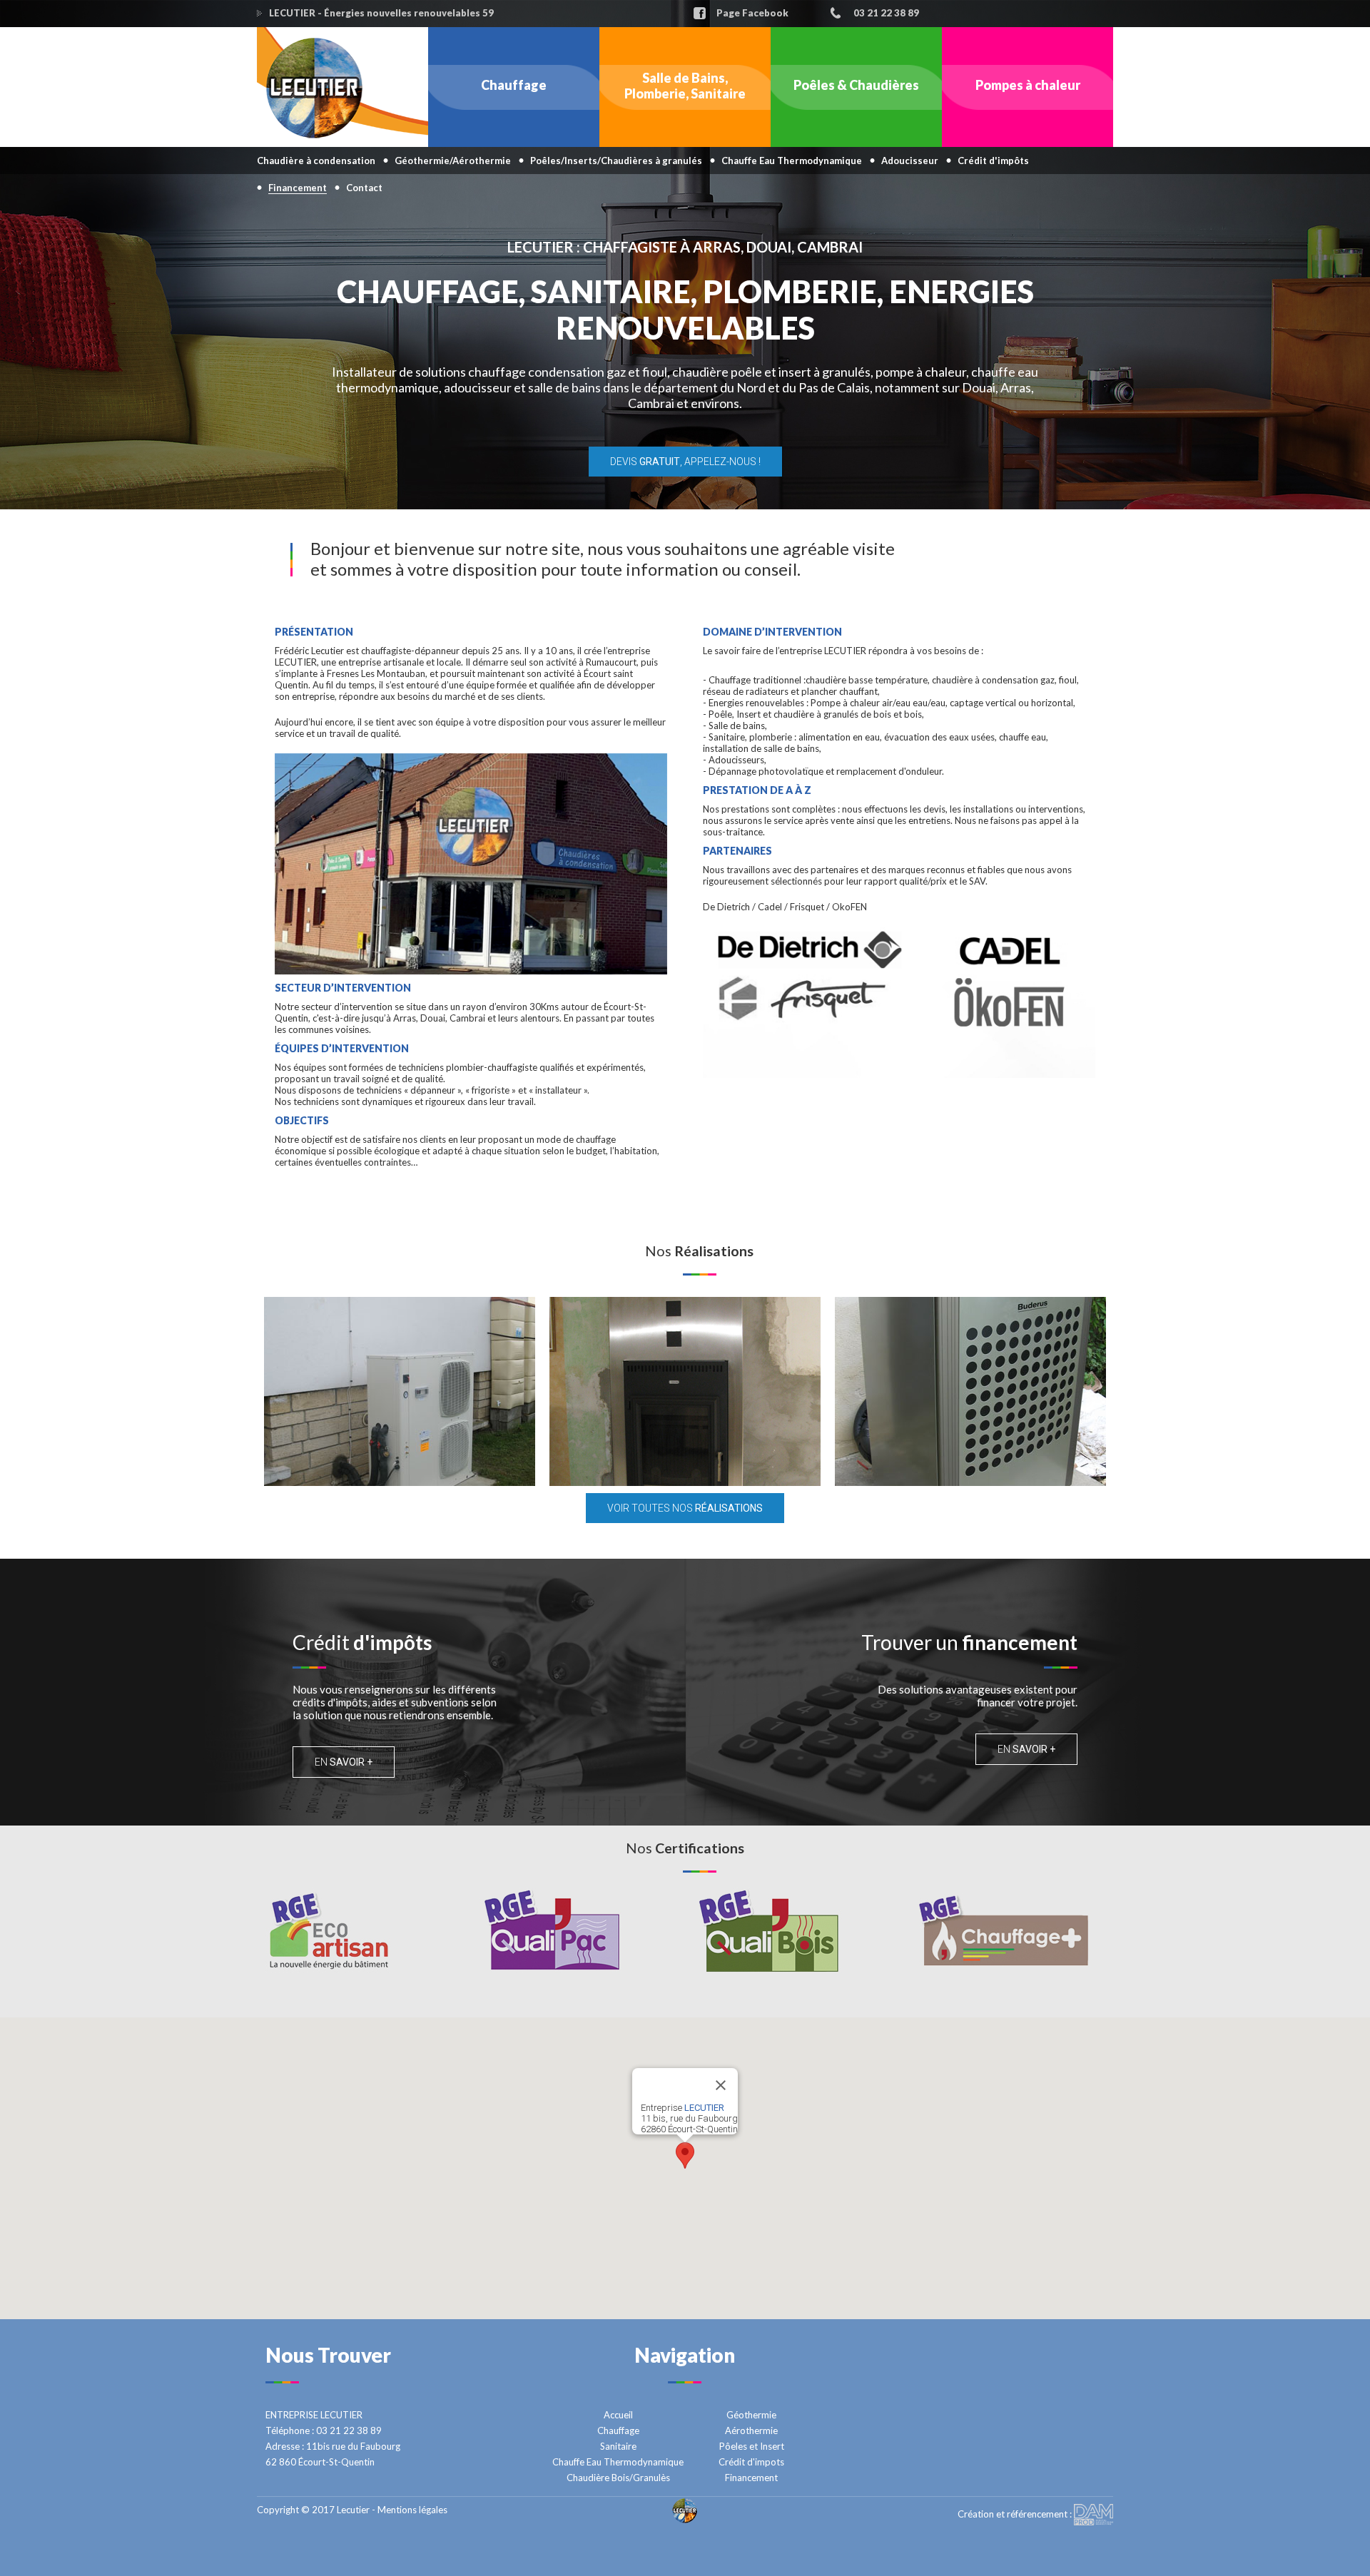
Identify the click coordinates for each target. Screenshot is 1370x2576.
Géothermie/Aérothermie (453, 161)
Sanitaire (618, 2446)
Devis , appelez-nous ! (685, 462)
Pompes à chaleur (1028, 85)
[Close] (721, 2085)
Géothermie (751, 2415)
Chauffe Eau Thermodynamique (792, 161)
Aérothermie (751, 2430)
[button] (685, 2155)
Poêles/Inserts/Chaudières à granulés (616, 161)
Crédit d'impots (751, 2462)
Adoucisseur (910, 161)
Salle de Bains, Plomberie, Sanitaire (685, 86)
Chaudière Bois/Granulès (618, 2478)
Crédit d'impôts (993, 161)
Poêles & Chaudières (856, 85)
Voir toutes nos (685, 1508)
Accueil (618, 2415)
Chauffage (514, 85)
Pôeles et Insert (752, 2446)
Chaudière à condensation (316, 161)
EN (344, 1762)
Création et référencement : (1016, 2514)
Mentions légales (412, 2510)
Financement (751, 2478)
